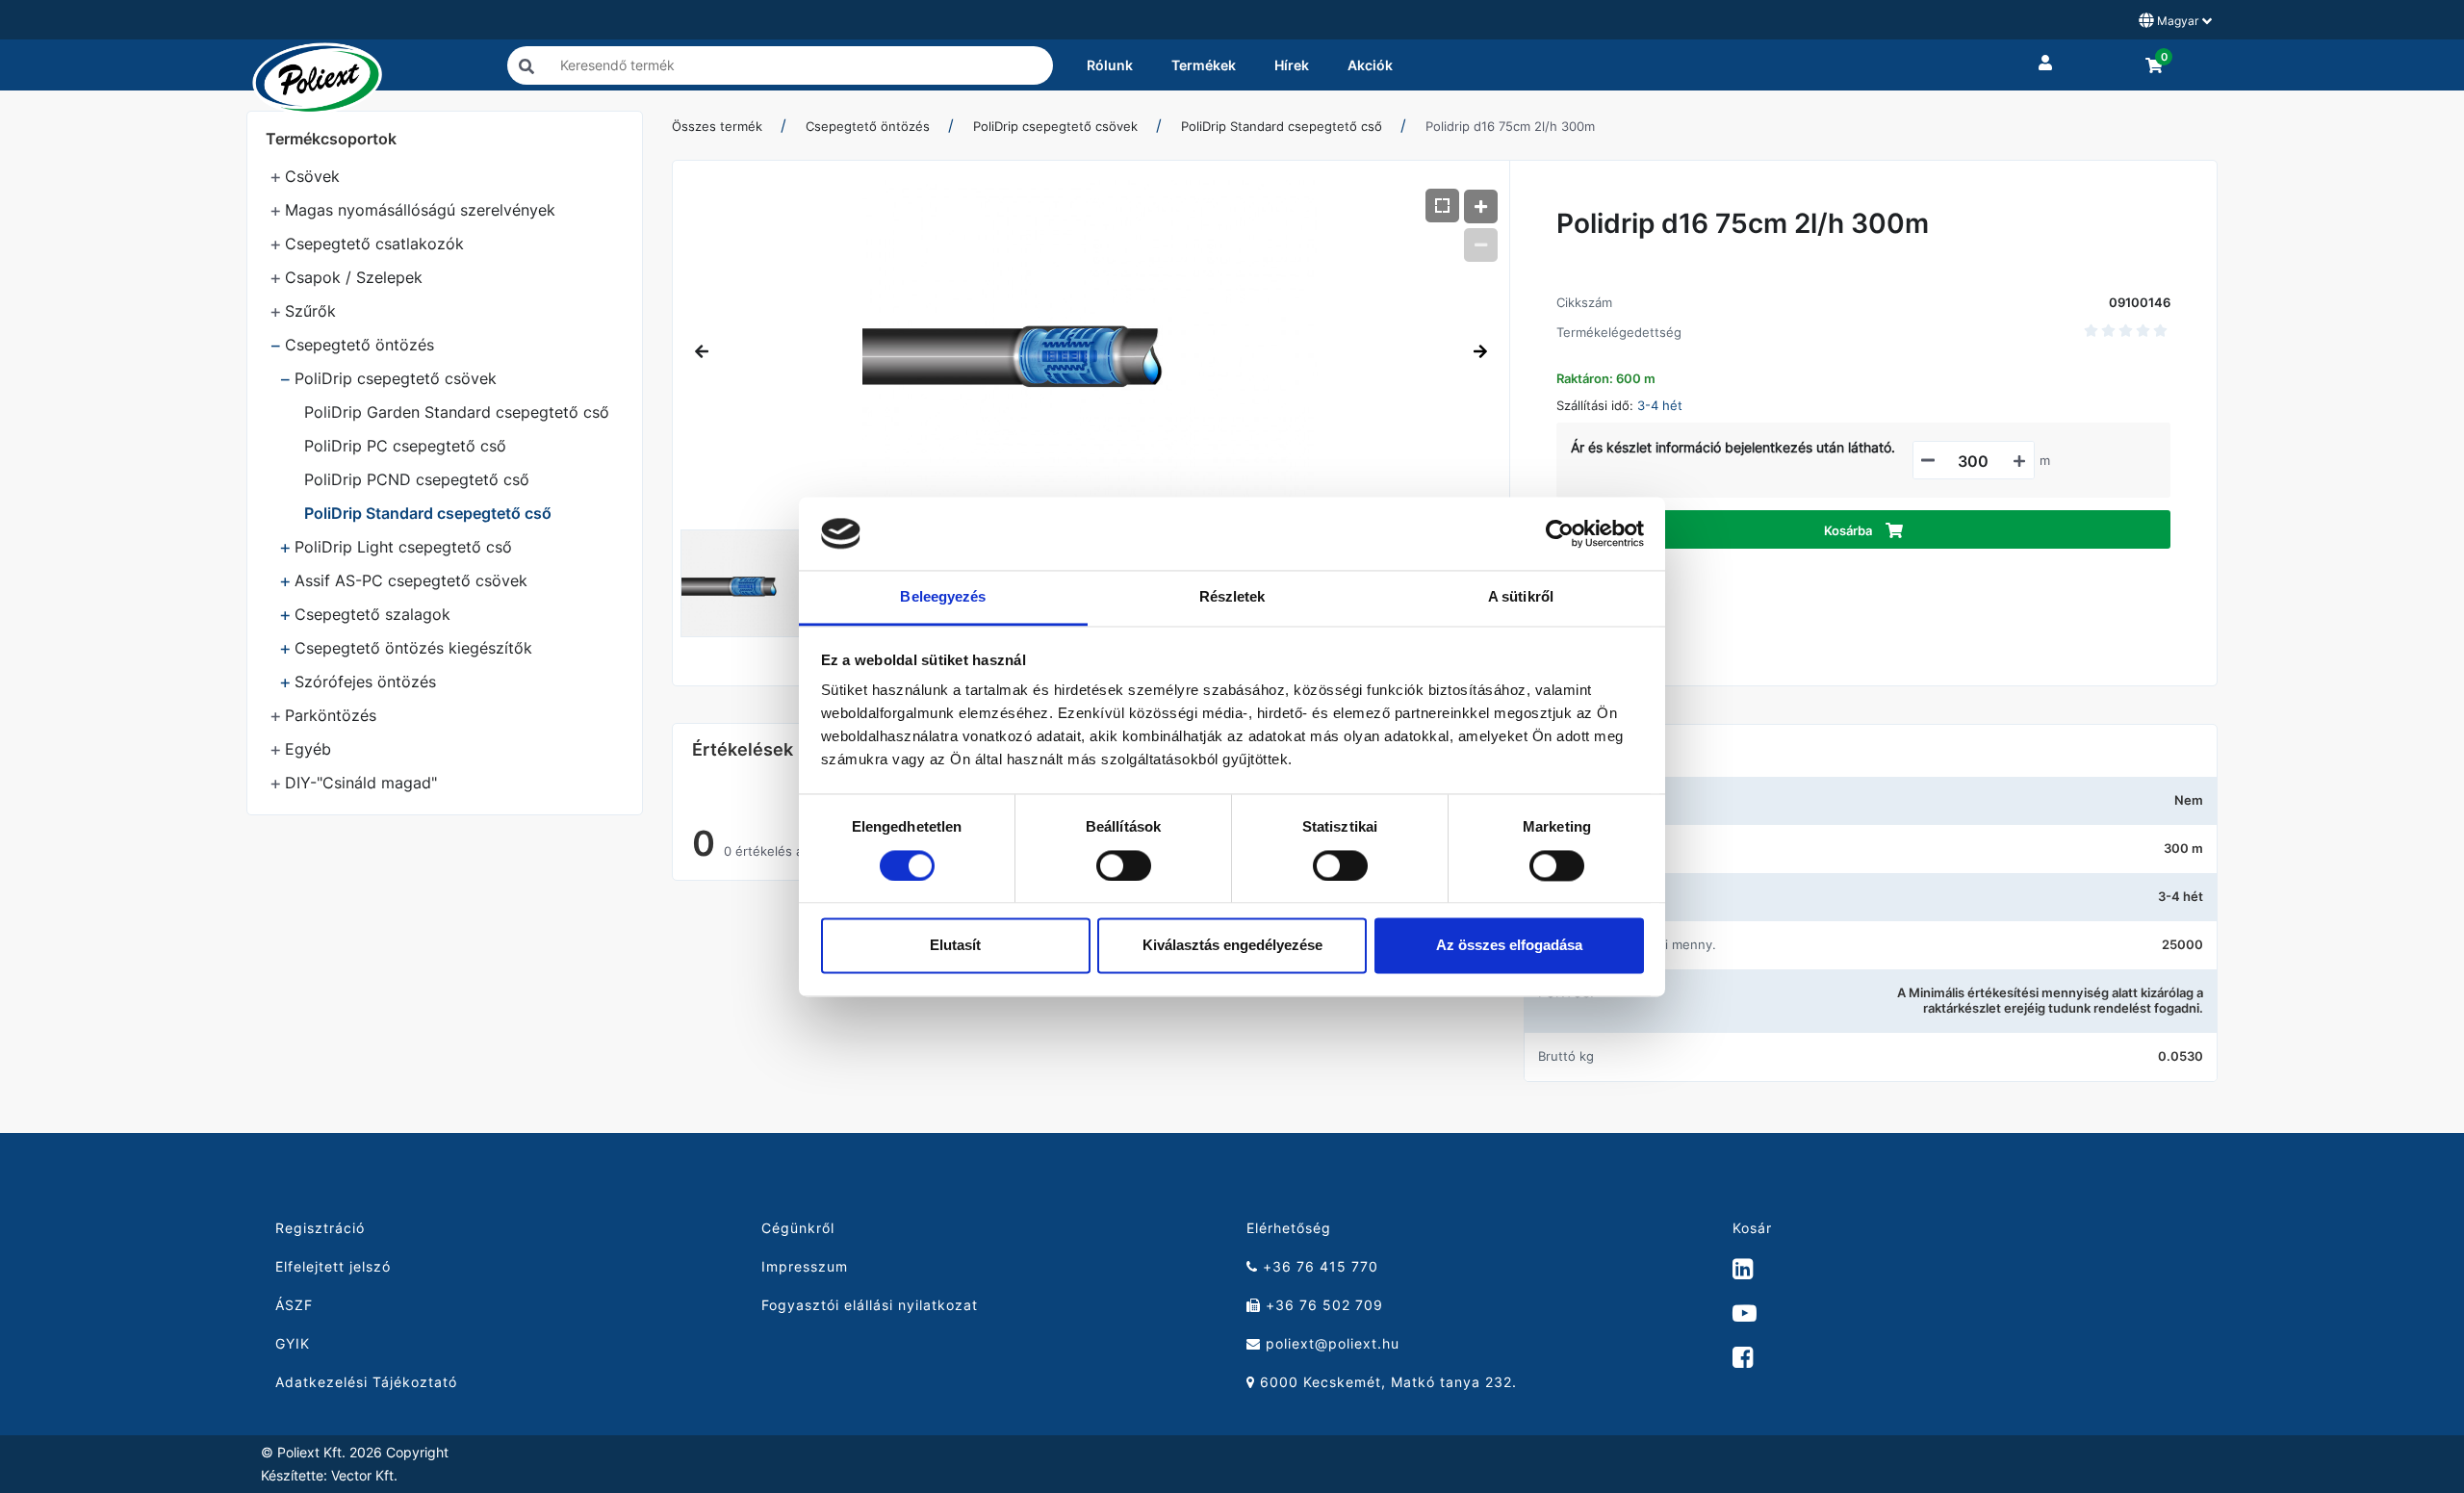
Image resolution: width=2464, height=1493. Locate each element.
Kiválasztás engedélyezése (1232, 946)
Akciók (1370, 65)
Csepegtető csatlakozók (374, 244)
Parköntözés (331, 715)
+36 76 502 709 (1322, 1305)
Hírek (1292, 65)
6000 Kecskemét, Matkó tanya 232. (1386, 1382)
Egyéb (308, 749)
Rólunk (1110, 65)
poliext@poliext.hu (1330, 1343)
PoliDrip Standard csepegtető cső (428, 513)
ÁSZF (294, 1305)
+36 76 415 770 (1318, 1266)
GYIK (293, 1343)
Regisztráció (320, 1228)
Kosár (1752, 1228)
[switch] (1124, 865)
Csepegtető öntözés (359, 345)
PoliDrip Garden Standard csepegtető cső (457, 412)
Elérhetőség (1289, 1228)
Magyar (2178, 21)
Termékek (1204, 65)
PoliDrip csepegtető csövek (396, 378)
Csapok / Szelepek (354, 277)
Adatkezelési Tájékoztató (366, 1382)
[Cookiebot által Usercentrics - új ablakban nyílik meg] (1560, 533)
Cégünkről (798, 1228)
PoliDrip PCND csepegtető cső (417, 479)
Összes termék (717, 126)
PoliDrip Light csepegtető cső (403, 547)
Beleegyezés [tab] (943, 597)
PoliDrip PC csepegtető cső (405, 446)
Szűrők (310, 311)
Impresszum (805, 1266)
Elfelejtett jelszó (333, 1266)
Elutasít (955, 946)
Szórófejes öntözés (365, 682)
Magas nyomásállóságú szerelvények (420, 210)
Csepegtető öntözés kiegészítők (413, 648)
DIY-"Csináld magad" (361, 783)
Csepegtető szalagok (372, 614)
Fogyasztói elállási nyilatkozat (870, 1305)
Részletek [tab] (1232, 597)
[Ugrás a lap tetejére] (2406, 1377)
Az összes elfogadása (1509, 946)
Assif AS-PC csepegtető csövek (411, 580)
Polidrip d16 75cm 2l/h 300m (1510, 126)
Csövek (312, 176)
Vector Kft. (364, 1476)
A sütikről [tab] (1521, 597)
